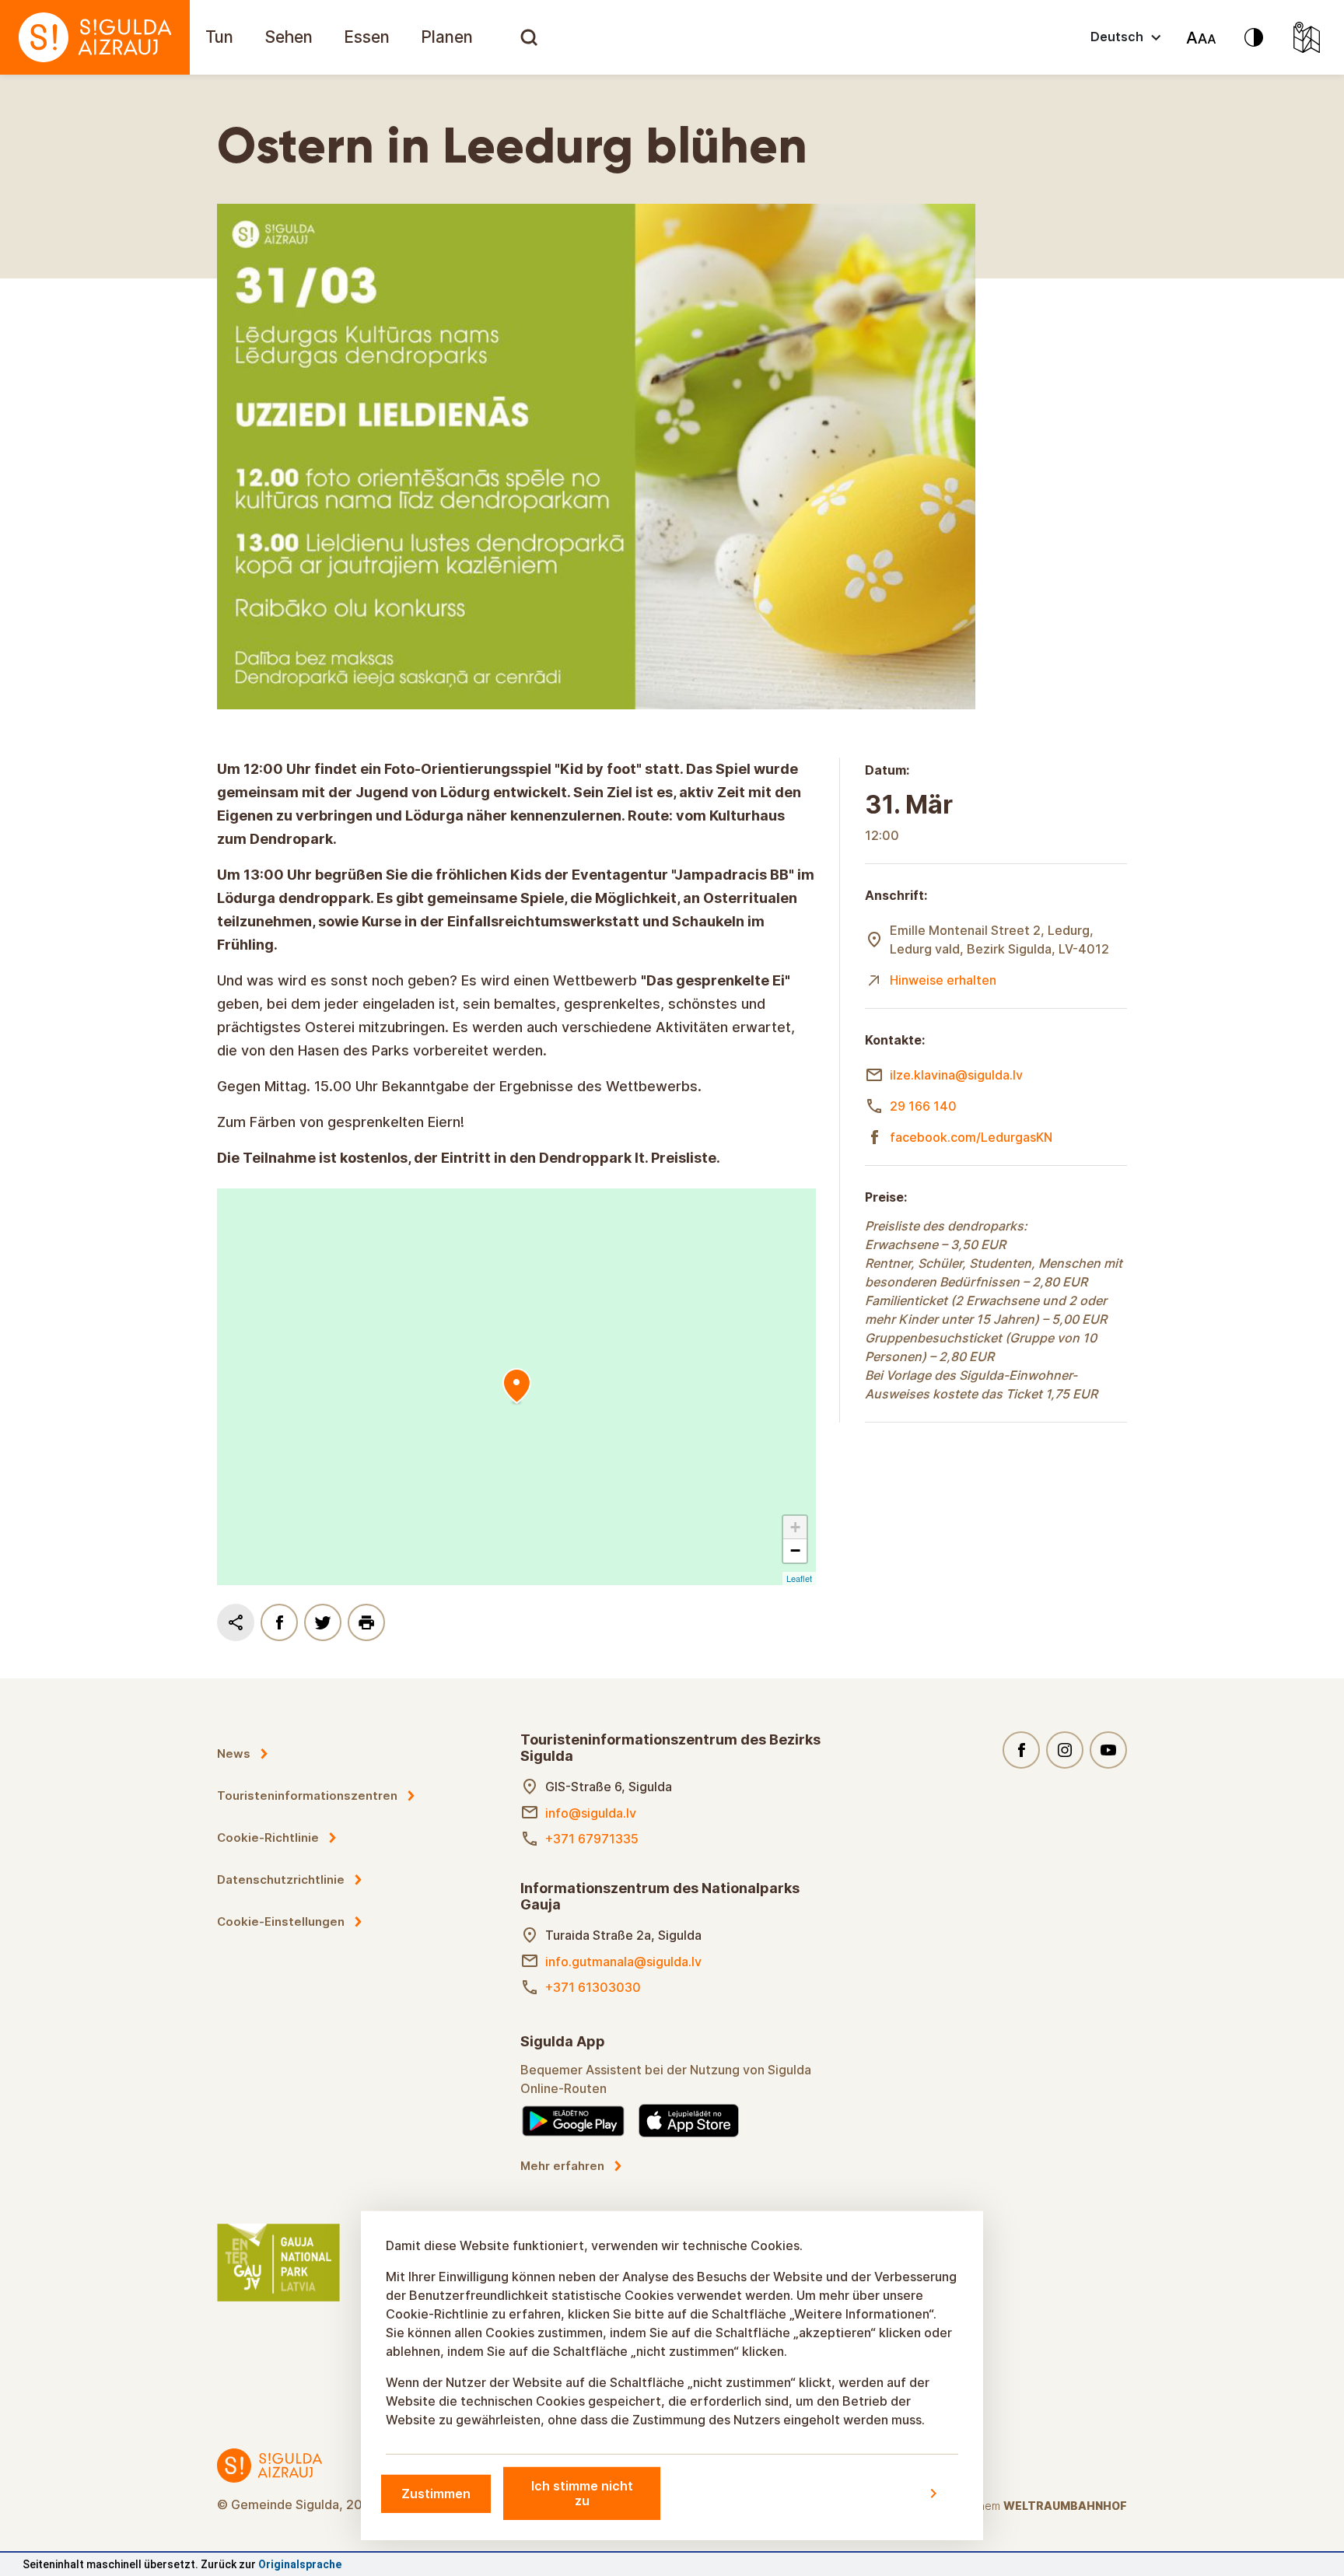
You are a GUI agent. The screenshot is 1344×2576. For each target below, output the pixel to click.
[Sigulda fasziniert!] (95, 37)
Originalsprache (300, 2564)
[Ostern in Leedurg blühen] (516, 1387)
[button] (795, 1528)
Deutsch (1117, 37)
